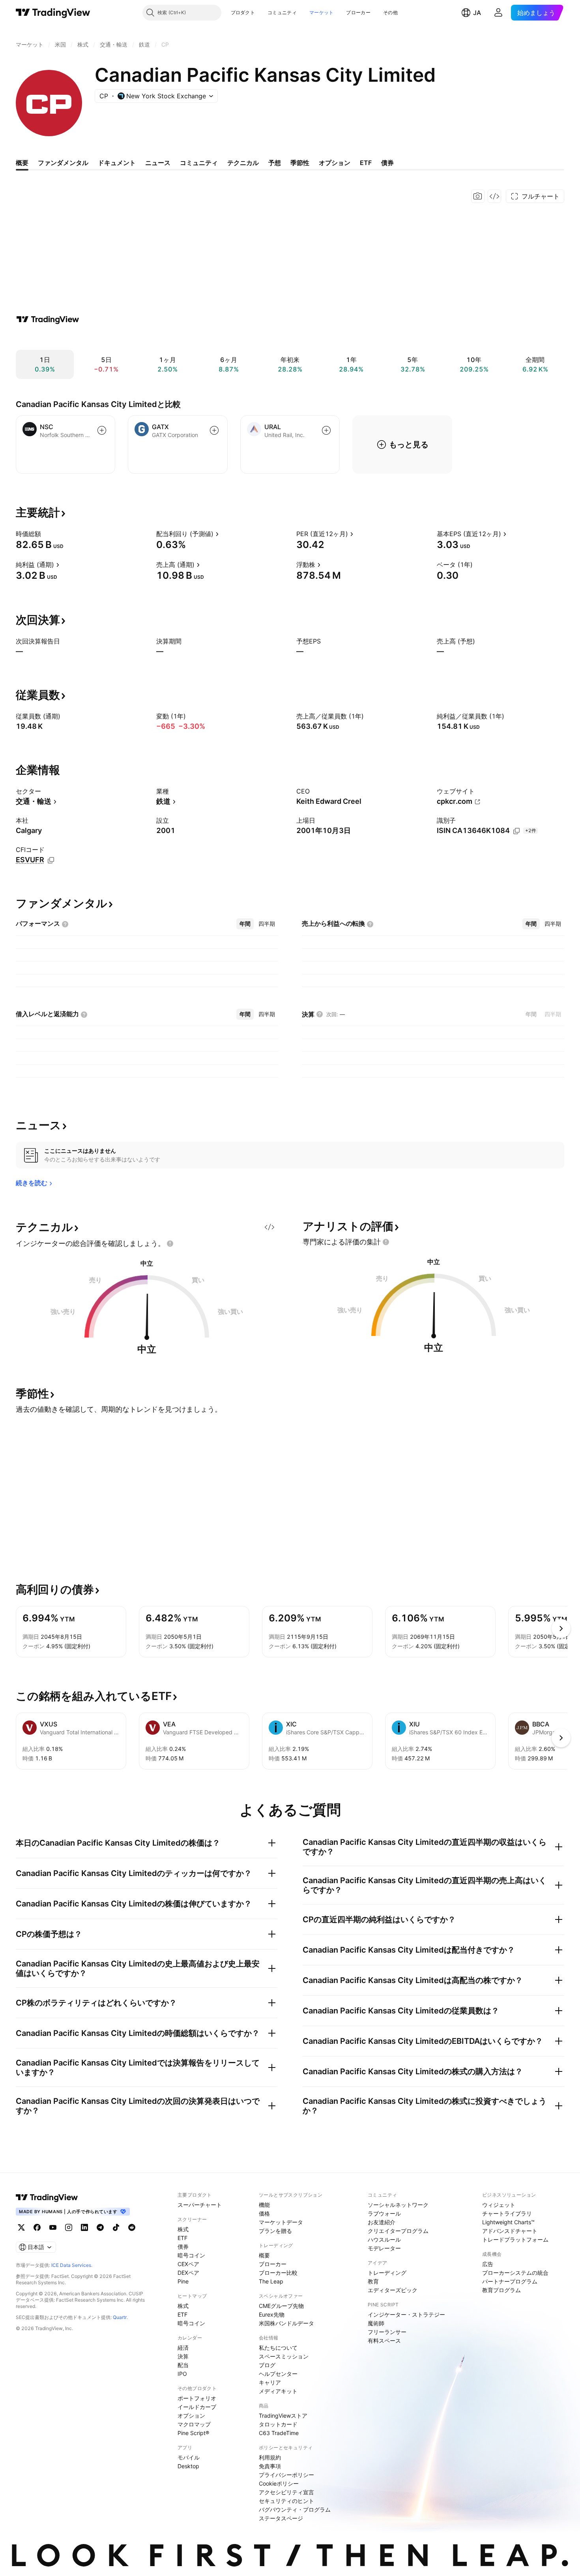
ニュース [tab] (158, 163)
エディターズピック (393, 2290)
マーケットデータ (281, 2222)
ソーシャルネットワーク (398, 2205)
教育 (373, 2281)
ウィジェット (499, 2205)
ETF (182, 2238)
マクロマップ (194, 2424)
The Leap (271, 2281)
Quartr (120, 2317)
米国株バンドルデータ (286, 2323)
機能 (264, 2205)
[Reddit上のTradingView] (132, 2227)
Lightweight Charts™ (508, 2222)
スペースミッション (284, 2356)
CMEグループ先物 (281, 2306)
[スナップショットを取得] (478, 196)
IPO (182, 2374)
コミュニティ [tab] (199, 163)
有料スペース (384, 2341)
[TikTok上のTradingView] (116, 2227)
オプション (191, 2416)
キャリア (270, 2382)
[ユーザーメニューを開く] (498, 13)
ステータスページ (281, 2518)
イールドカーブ (197, 2407)
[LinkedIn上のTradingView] (84, 2227)
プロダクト (243, 12)
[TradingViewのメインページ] (53, 13)
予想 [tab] (275, 163)
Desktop (188, 2466)
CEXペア (188, 2264)
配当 (183, 2365)
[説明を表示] (46, 534)
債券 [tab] (387, 163)
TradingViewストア (283, 2416)
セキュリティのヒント (286, 2501)
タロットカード (278, 2424)
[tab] (245, 924)
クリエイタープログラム (398, 2231)
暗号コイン (191, 2255)
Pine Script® (193, 2433)
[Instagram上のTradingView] (69, 2227)
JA (477, 13)
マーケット (322, 12)
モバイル (189, 2457)
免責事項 (270, 2466)
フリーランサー (387, 2332)
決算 (183, 2356)
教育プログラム (501, 2290)
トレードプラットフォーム (515, 2239)
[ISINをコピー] (516, 831)
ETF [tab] (366, 163)
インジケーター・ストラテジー (406, 2314)
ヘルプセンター (278, 2374)
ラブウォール (384, 2213)
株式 (183, 2229)
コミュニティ (282, 12)
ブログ (267, 2365)
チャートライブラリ (507, 2213)
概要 (264, 2255)
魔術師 (376, 2323)
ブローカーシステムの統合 (515, 2273)
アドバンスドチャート (510, 2231)
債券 (183, 2247)
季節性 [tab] (300, 163)
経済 (183, 2348)
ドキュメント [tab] (117, 163)
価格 (264, 2213)
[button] (261, 13)
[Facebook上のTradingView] (37, 2227)
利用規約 (270, 2457)
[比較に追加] (102, 430)
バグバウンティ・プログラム (295, 2509)
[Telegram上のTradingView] (100, 2227)
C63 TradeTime (279, 2433)
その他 (390, 12)
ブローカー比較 (278, 2273)
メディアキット (278, 2391)
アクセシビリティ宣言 (286, 2492)
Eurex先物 (272, 2314)
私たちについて (278, 2348)
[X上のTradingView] (21, 2227)
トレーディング (387, 2273)
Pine (183, 2281)
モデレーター (384, 2248)
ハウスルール (384, 2239)
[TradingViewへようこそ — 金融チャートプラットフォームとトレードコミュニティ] (48, 319)
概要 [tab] (22, 163)
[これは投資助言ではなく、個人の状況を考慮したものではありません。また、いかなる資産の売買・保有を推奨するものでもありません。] (170, 1244)
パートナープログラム (510, 2281)
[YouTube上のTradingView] (53, 2227)
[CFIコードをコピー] (51, 860)
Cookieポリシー (279, 2483)
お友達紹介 (382, 2222)
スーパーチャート (200, 2205)
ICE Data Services (71, 2265)
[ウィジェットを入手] (494, 196)
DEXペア (188, 2273)
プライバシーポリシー (286, 2475)
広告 (488, 2264)
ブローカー (358, 12)
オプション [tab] (335, 163)
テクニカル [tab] (243, 163)
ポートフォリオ (197, 2398)
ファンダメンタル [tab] (63, 163)
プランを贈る (275, 2231)
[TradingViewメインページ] (47, 2197)
